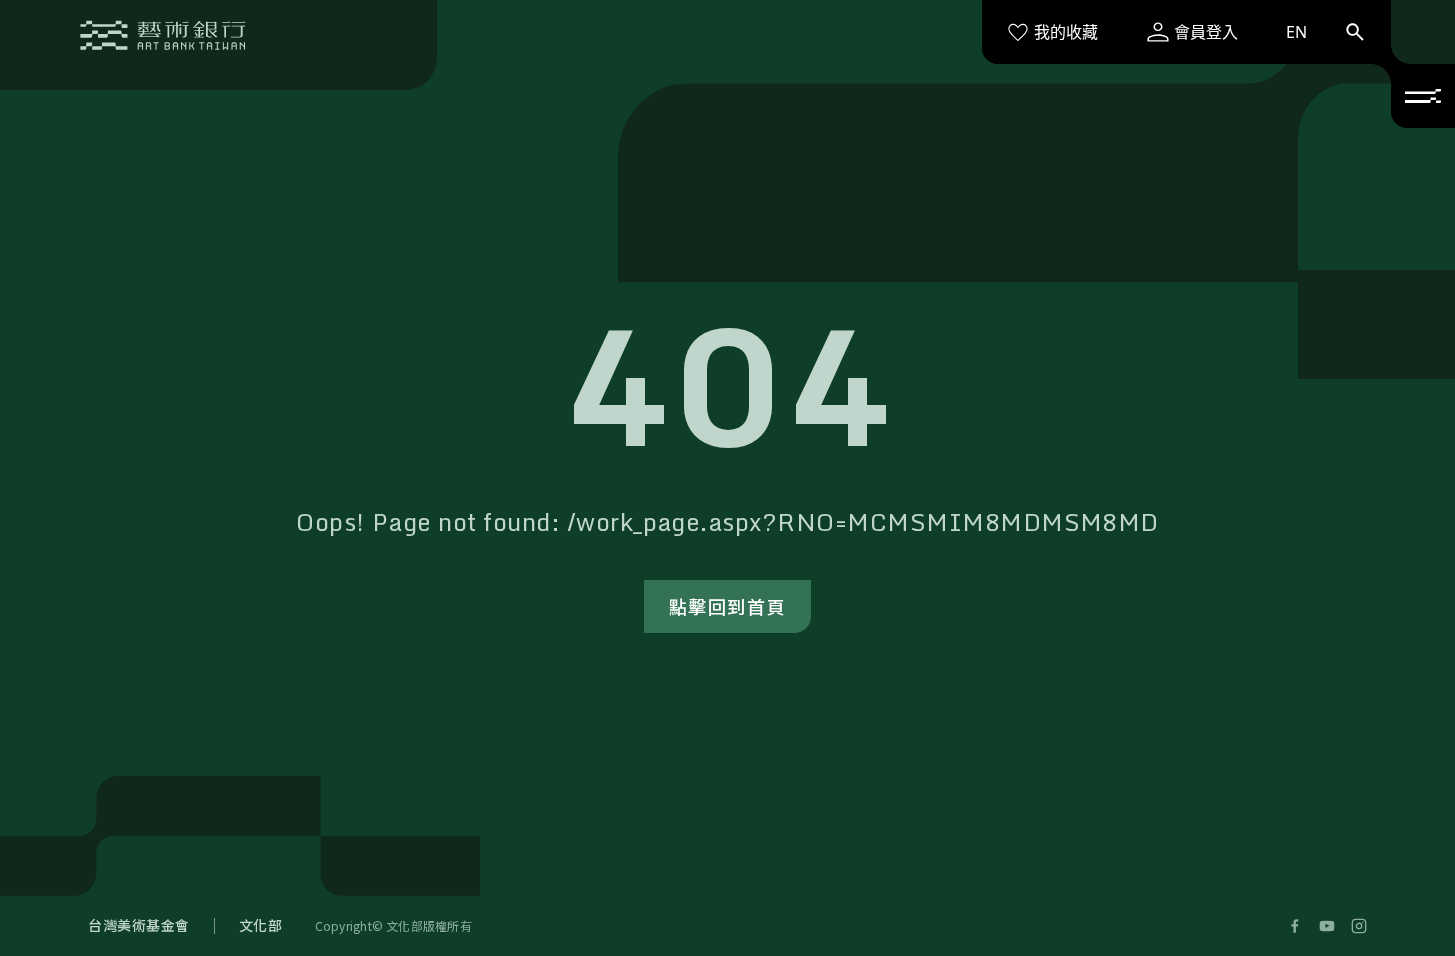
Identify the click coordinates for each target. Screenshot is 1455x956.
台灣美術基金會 (139, 925)
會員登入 (1206, 32)
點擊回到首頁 (728, 606)
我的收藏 (1066, 32)
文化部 (261, 925)
